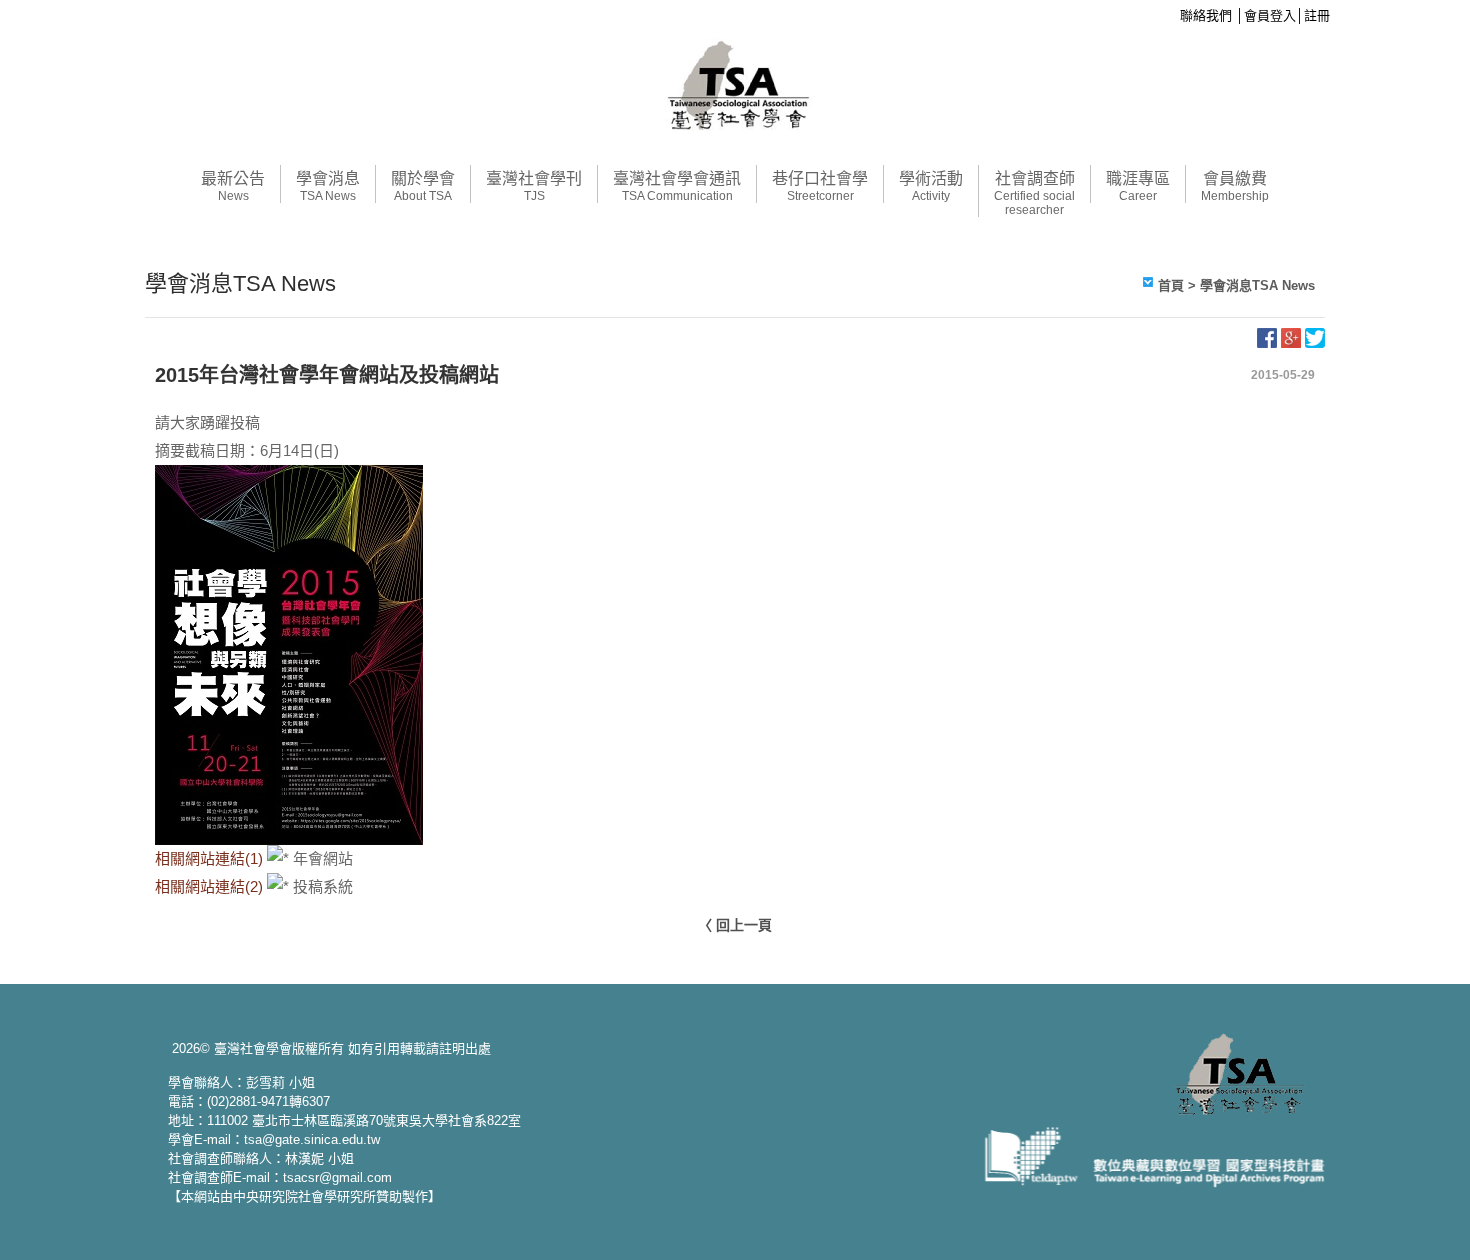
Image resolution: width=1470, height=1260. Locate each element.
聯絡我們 (1206, 15)
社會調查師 (1034, 193)
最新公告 (233, 186)
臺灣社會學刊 (534, 186)
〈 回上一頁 (735, 925)
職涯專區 (1138, 186)
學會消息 (328, 186)
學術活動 (931, 186)
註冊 (1317, 15)
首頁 (1171, 285)
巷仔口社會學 (820, 186)
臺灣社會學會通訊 (677, 186)
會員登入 (1270, 15)
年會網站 (323, 858)
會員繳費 (1235, 186)
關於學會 (423, 186)
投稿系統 (323, 886)
